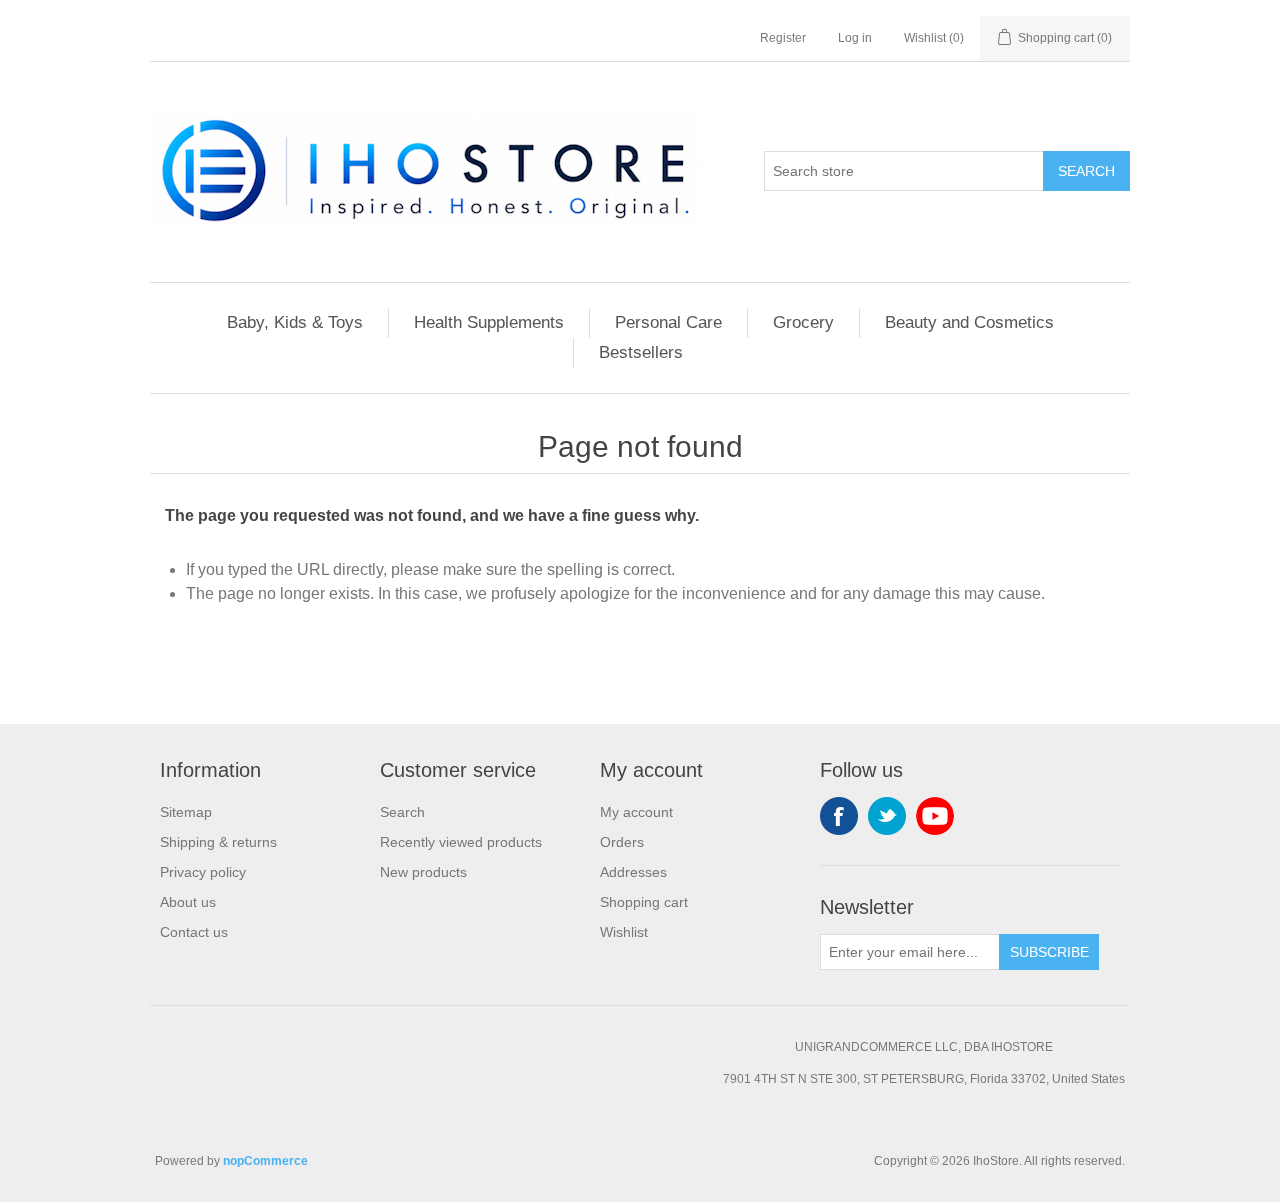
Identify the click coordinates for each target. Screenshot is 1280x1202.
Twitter (887, 816)
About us (188, 902)
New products (423, 872)
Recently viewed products (461, 842)
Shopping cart (644, 902)
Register (783, 38)
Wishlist (624, 932)
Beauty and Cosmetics (969, 322)
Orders (622, 842)
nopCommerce (265, 1161)
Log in (855, 38)
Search (1086, 171)
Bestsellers (641, 352)
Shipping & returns (218, 842)
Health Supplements (489, 322)
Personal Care (668, 322)
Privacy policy (203, 872)
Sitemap (186, 812)
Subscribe (1049, 952)
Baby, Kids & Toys (295, 322)
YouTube (935, 816)
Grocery (803, 322)
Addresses (633, 872)
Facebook (839, 816)
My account (636, 812)
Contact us (194, 932)
